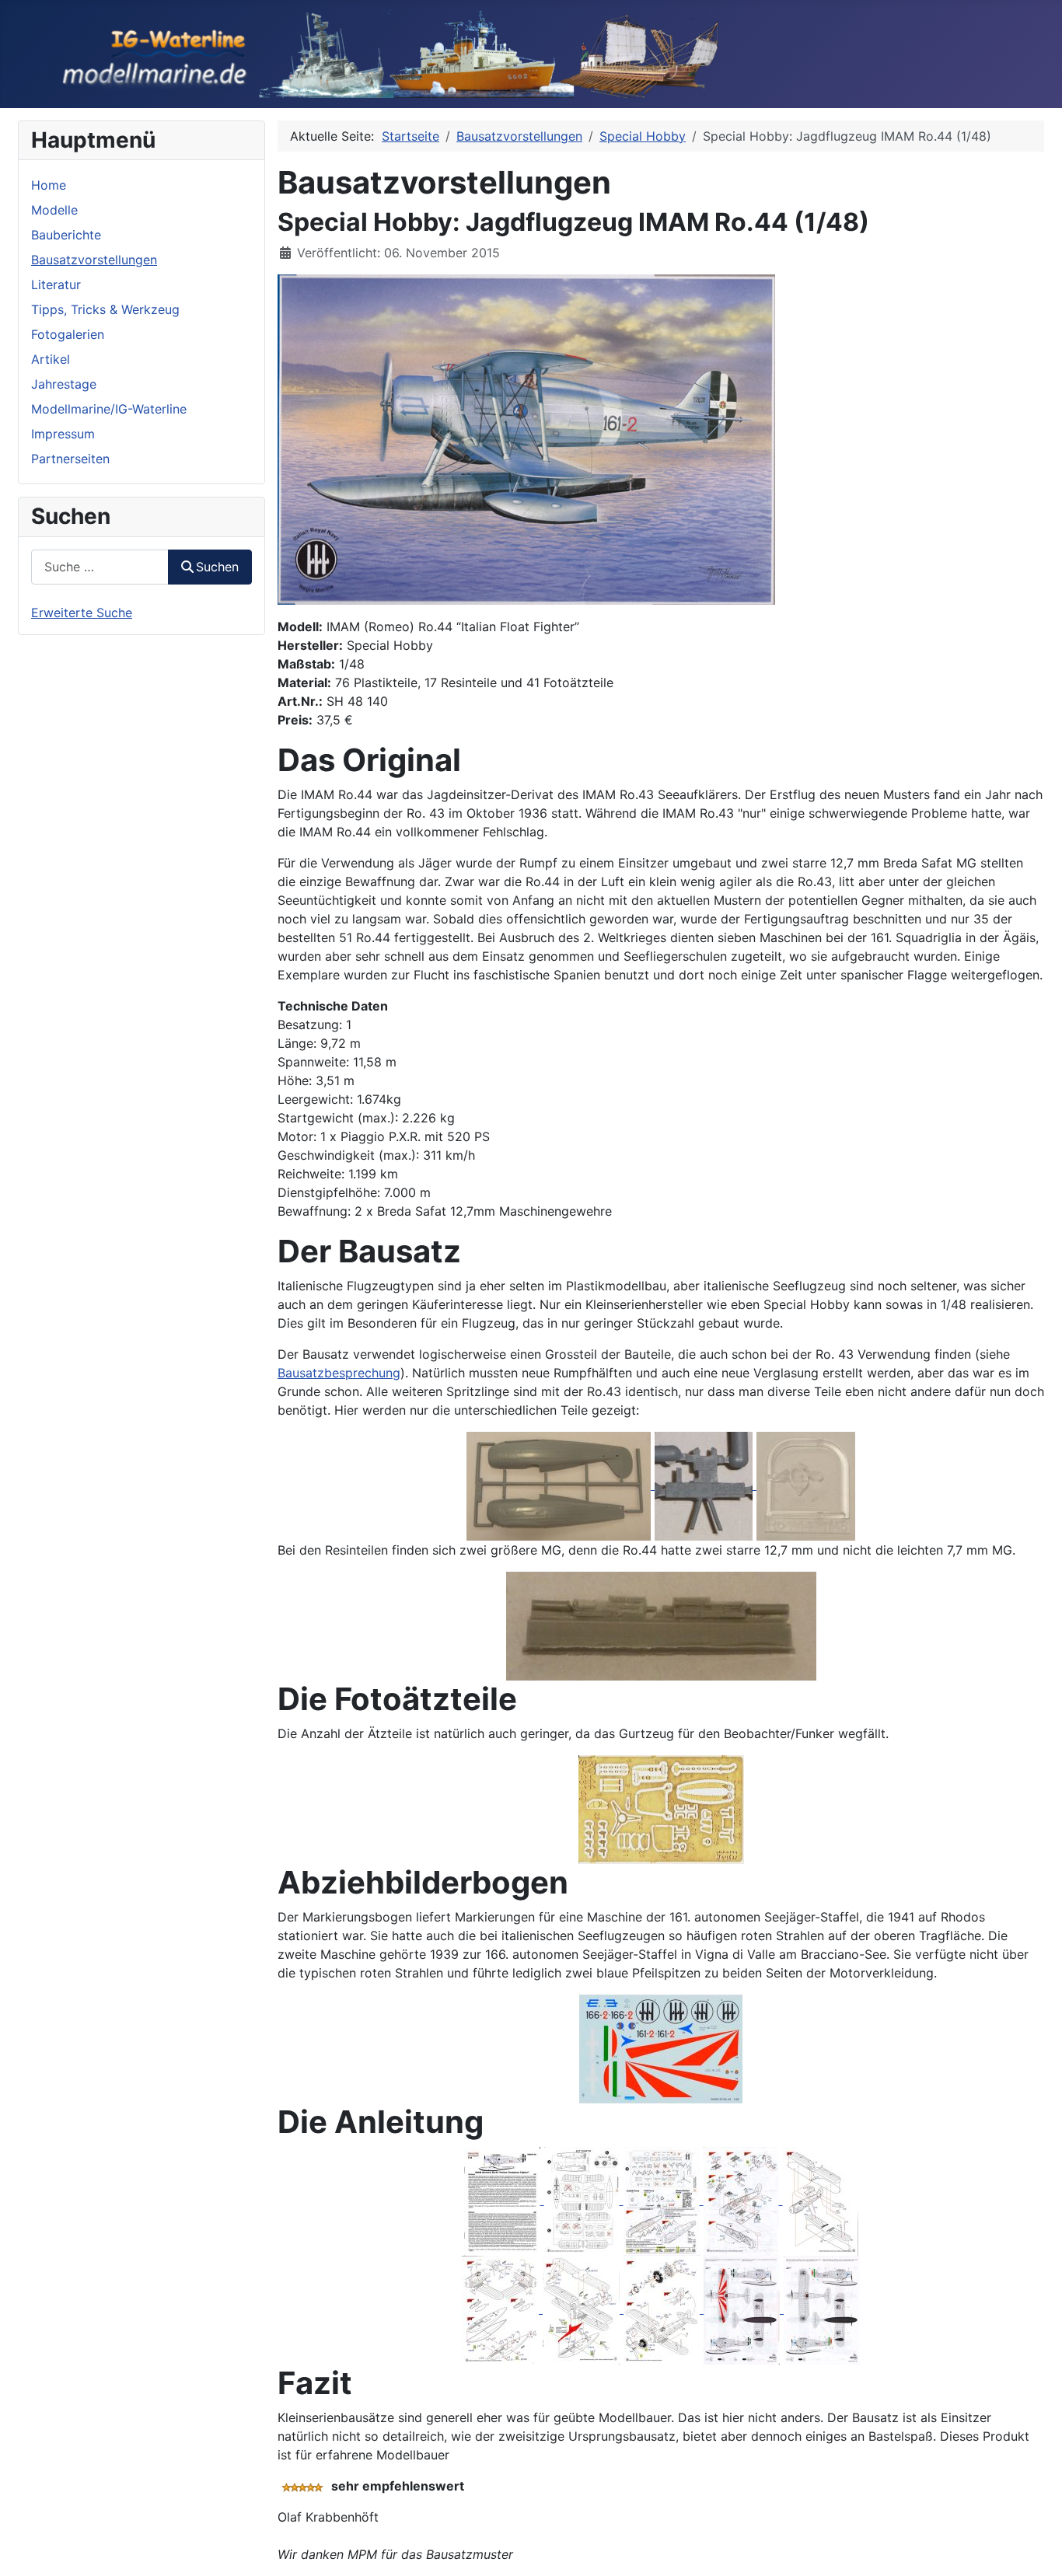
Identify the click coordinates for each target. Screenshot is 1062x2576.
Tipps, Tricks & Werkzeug (105, 309)
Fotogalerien (68, 334)
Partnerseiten (70, 459)
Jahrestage (64, 384)
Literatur (56, 284)
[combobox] (100, 567)
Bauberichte (66, 235)
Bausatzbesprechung (339, 1373)
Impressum (63, 434)
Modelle (54, 210)
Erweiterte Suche (82, 613)
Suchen (217, 567)
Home (49, 185)
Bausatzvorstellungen (94, 260)
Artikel (51, 359)
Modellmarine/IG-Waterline (109, 409)
